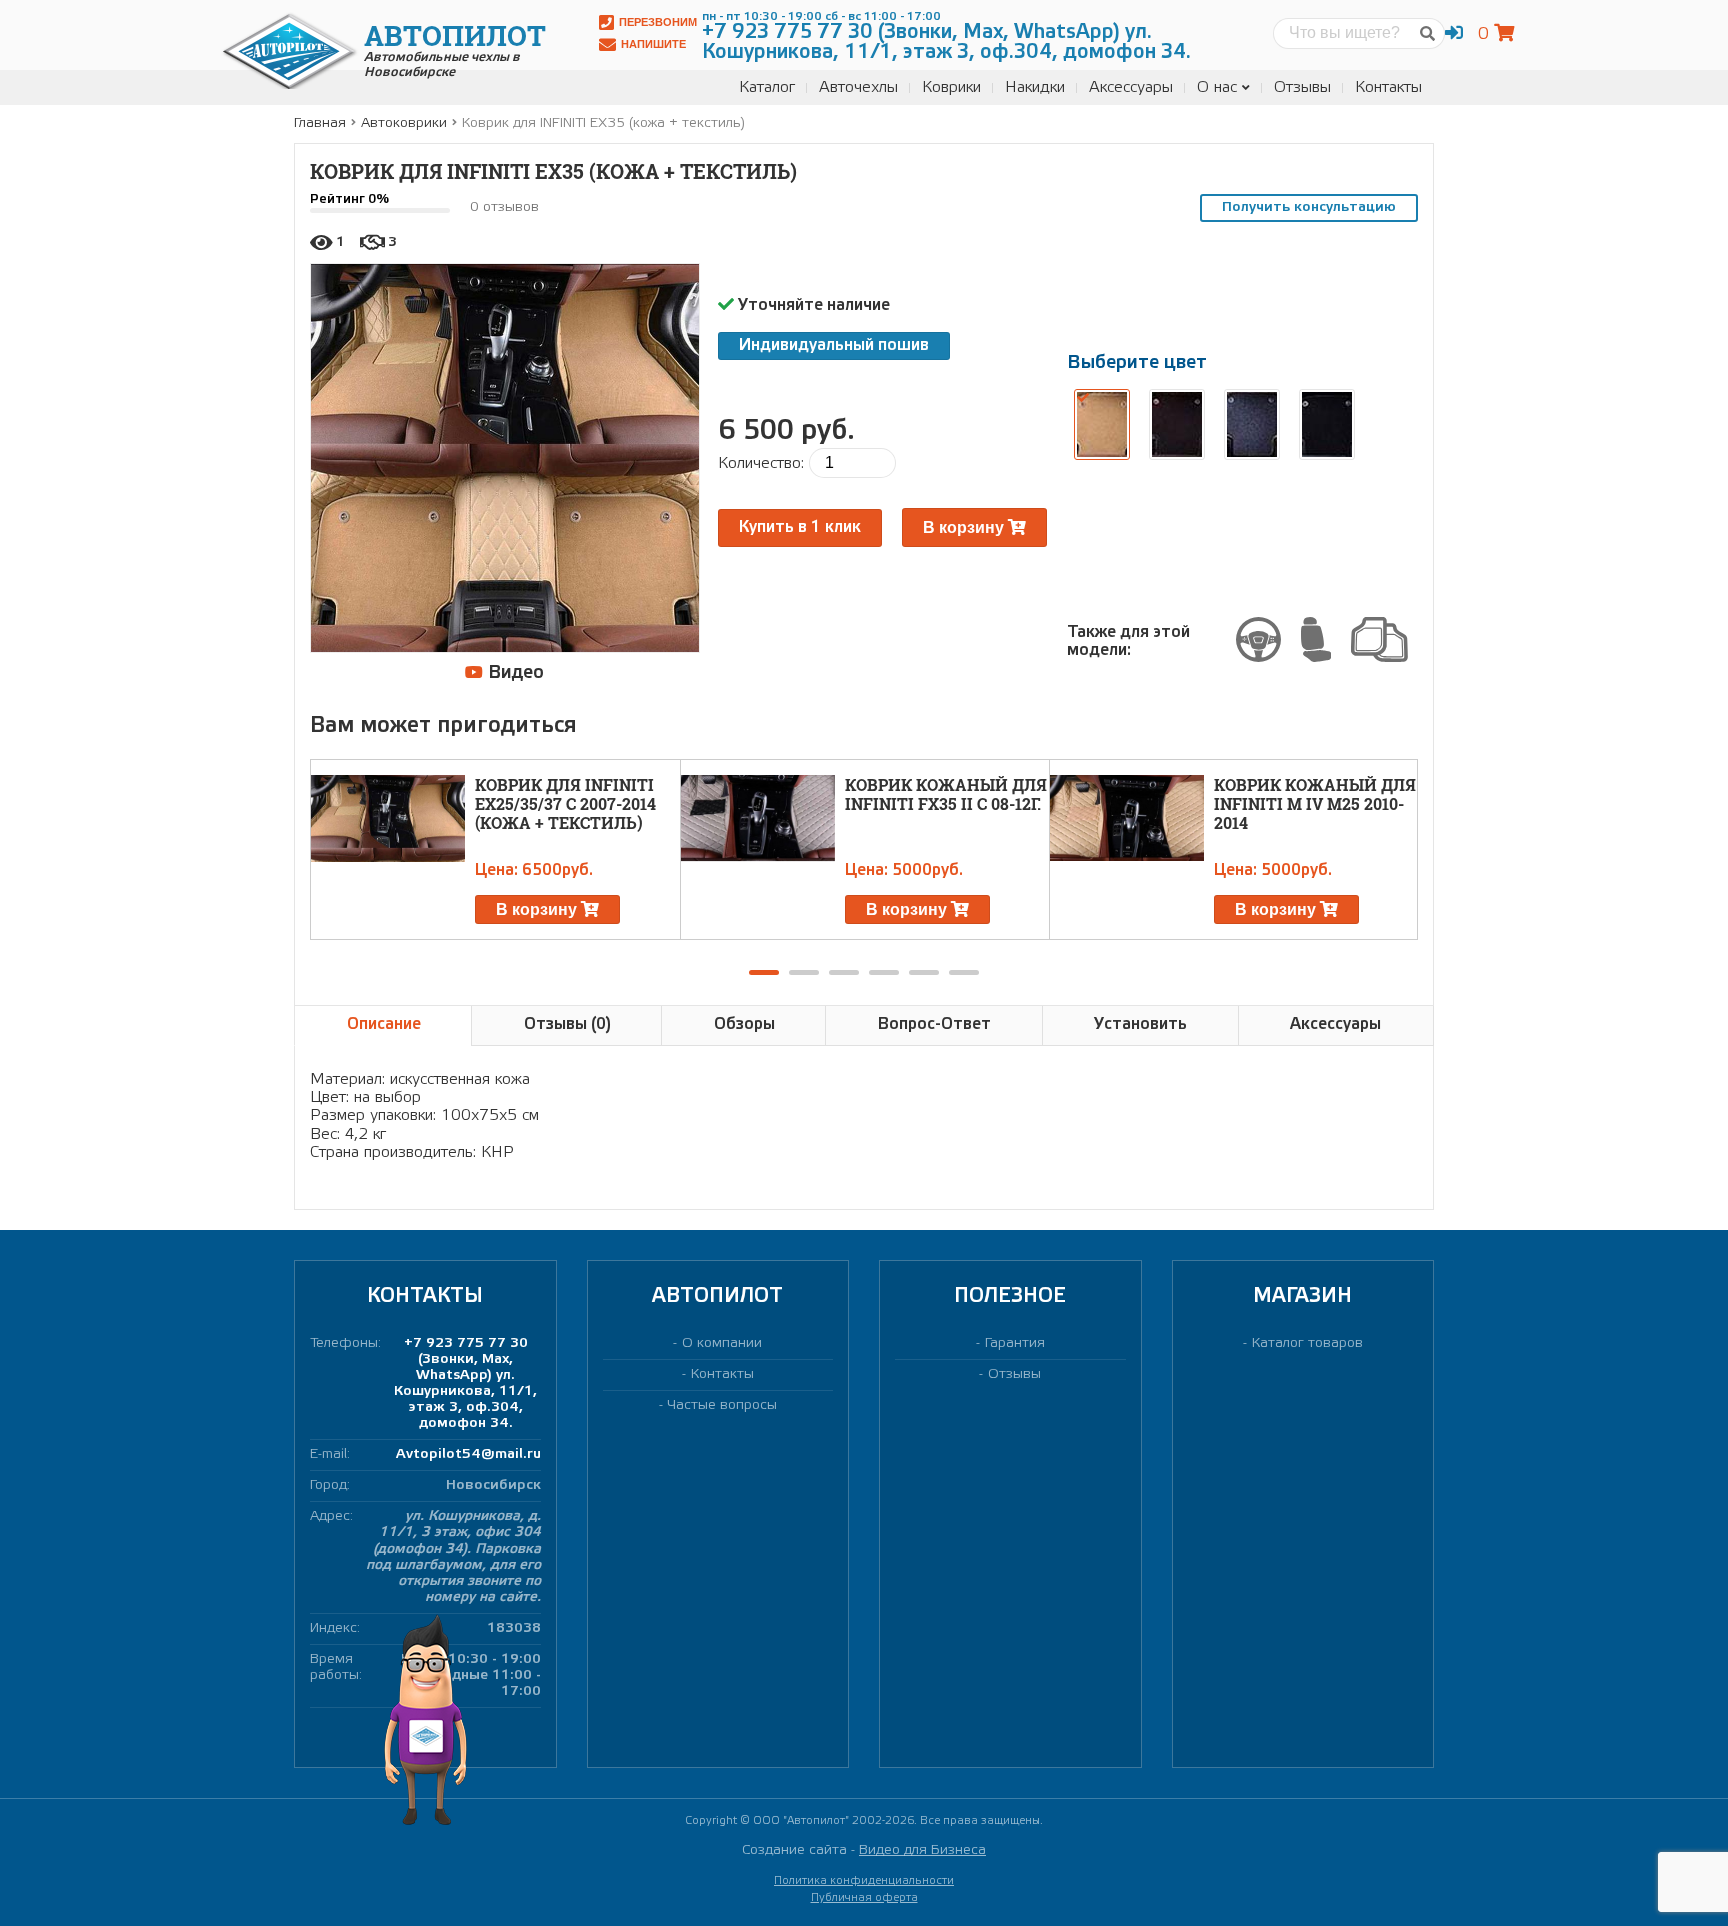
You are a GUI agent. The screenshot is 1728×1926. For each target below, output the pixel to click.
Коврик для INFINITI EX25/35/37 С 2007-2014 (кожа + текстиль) (565, 803)
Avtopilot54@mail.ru (468, 1454)
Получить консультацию (1309, 207)
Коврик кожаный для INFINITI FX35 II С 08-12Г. (946, 794)
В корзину (965, 527)
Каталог (767, 87)
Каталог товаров (1307, 1343)
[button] (764, 972)
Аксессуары (1131, 87)
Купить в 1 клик (800, 527)
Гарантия (1015, 1343)
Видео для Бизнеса (922, 1850)
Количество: (761, 463)
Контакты (1388, 87)
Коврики (951, 87)
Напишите (653, 44)
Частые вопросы (722, 1405)
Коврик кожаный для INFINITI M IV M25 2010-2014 (1315, 803)
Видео (513, 673)
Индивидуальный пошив (834, 345)
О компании (722, 1343)
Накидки (1035, 87)
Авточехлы (858, 87)
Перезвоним (658, 22)
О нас (1217, 87)
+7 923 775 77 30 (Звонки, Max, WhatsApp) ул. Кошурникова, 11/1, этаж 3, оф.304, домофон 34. (465, 1383)
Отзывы (1302, 87)
